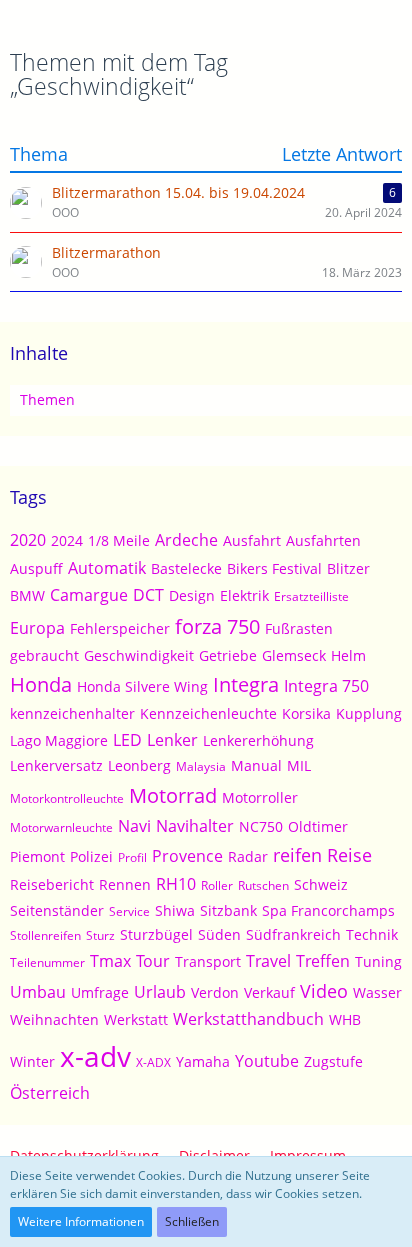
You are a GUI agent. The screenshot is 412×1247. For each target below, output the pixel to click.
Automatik (107, 568)
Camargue (89, 595)
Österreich (50, 1093)
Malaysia (201, 766)
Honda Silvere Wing (142, 686)
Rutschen (263, 885)
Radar (248, 856)
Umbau (38, 992)
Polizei (91, 856)
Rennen (125, 884)
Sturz (100, 935)
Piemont (37, 856)
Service (129, 911)
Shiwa (175, 910)
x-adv (95, 1056)
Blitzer (348, 568)
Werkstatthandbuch (248, 1019)
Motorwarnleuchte (61, 827)
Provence (187, 856)
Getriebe (228, 655)
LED (127, 740)
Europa (37, 628)
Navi (134, 826)
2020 (28, 540)
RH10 (176, 884)
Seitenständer (57, 910)
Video (324, 991)
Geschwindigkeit (139, 655)
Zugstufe (333, 1061)
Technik (372, 934)
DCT (148, 595)
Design (192, 595)
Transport (208, 961)
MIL (299, 765)
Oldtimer (318, 826)
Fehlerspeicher (120, 628)
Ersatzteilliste (311, 596)
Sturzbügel (156, 934)
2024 (67, 540)
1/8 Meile (119, 540)
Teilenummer (47, 962)
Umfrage (100, 992)
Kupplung (369, 713)
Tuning (378, 961)
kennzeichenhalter (72, 713)
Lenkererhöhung (258, 740)
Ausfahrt (252, 540)
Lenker (172, 740)
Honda (41, 684)
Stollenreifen (45, 935)
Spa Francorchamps (328, 910)
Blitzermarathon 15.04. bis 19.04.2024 (178, 192)
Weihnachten (54, 1019)
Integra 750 (326, 686)
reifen (297, 855)
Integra (246, 684)
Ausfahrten (323, 540)
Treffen (323, 961)
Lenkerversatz (56, 765)
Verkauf (269, 992)
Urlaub (160, 992)
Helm (348, 655)
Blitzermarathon (106, 252)
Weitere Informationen (81, 1221)
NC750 (261, 826)
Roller (217, 885)
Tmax (110, 961)
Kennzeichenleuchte (208, 713)
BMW (27, 595)
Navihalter (195, 826)
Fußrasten (299, 628)
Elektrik (244, 595)
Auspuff (36, 568)
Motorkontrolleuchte (67, 798)
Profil (132, 857)
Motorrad (173, 795)
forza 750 (217, 626)
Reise (349, 855)
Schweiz (321, 884)
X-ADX (153, 1062)
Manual (256, 765)
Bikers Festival (274, 568)
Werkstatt (136, 1019)
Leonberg (139, 765)
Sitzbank (228, 910)
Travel (268, 961)
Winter (32, 1061)
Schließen (192, 1221)
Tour (153, 961)
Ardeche (186, 540)
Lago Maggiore (59, 740)
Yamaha (203, 1061)
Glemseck (294, 655)
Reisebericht (52, 884)
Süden (219, 934)
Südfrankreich (293, 934)
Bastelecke (186, 568)
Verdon (215, 992)
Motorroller (260, 797)
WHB (345, 1019)
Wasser (377, 992)
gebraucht (44, 655)
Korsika (306, 713)
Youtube (267, 1061)
